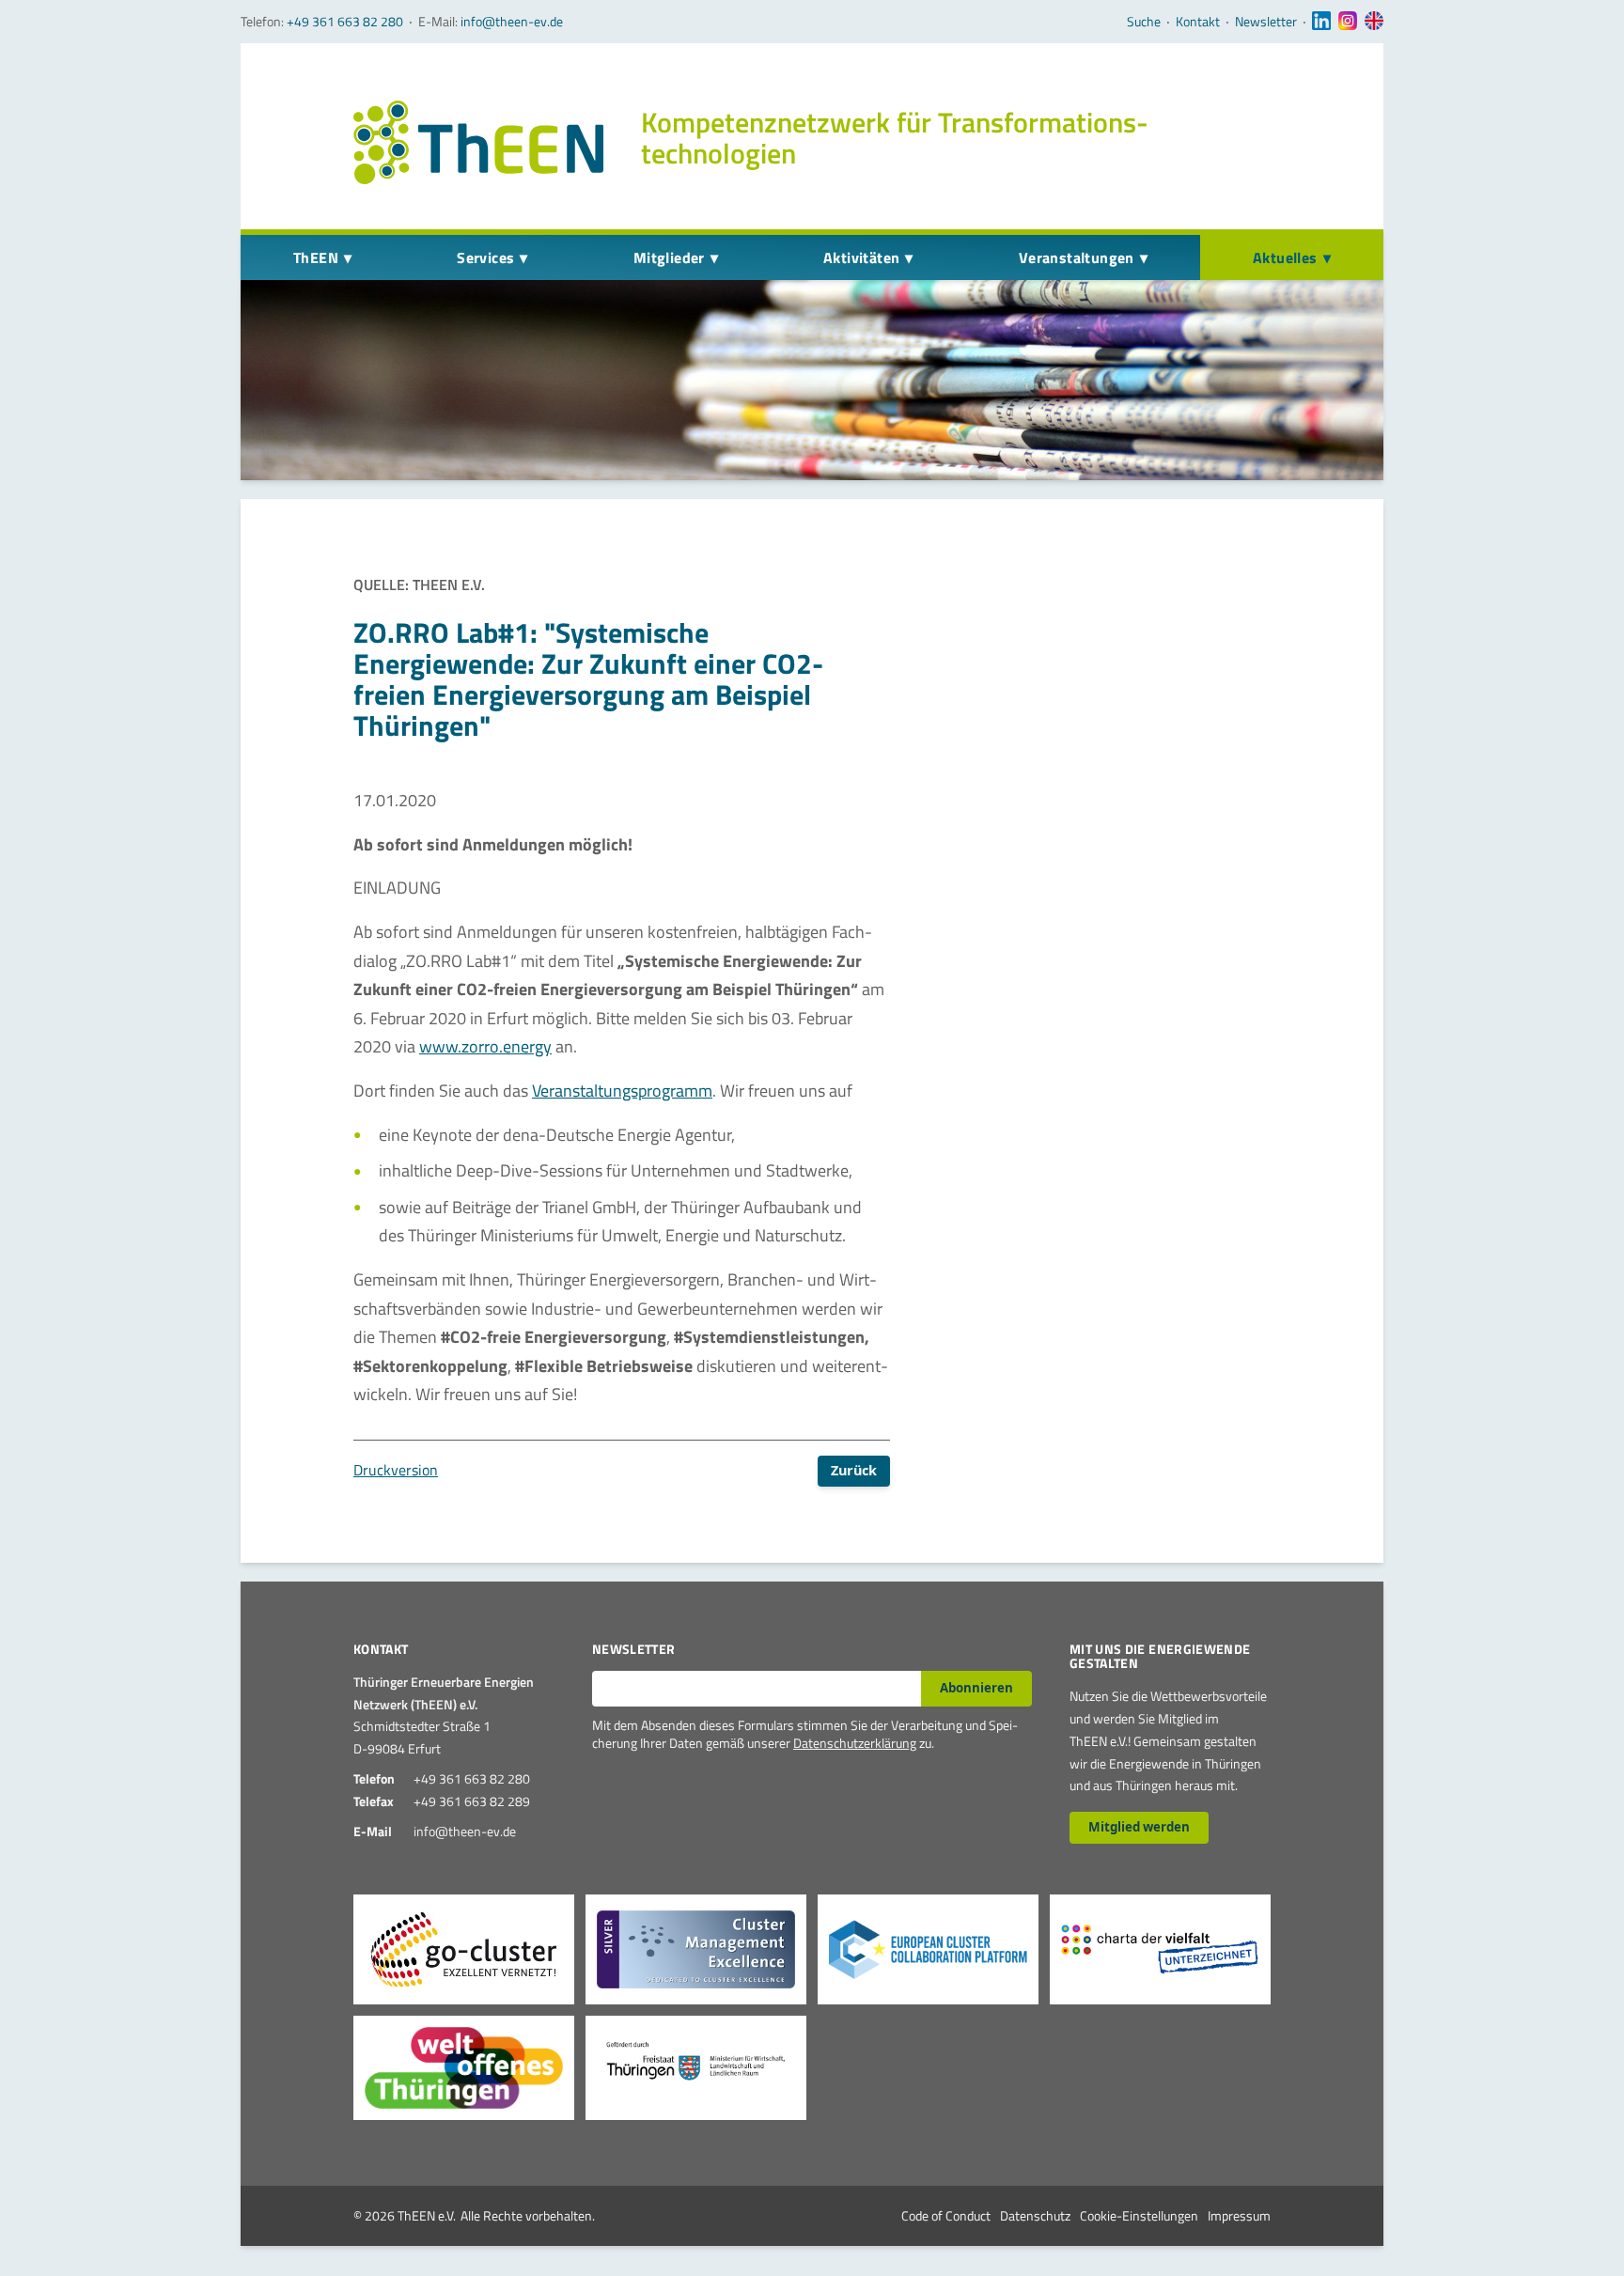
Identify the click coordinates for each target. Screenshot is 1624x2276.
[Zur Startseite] (478, 142)
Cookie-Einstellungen (1139, 2215)
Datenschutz (1035, 2215)
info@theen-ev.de (512, 21)
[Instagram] (1348, 22)
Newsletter (1266, 22)
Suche (1144, 22)
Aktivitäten (861, 257)
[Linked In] (1321, 22)
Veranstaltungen (1077, 257)
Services (485, 257)
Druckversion (396, 1470)
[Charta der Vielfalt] (1160, 1949)
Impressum (1239, 2215)
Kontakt (1198, 22)
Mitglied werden (1139, 1827)
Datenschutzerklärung (855, 1743)
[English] (1374, 22)
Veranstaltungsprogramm (622, 1091)
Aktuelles (1285, 257)
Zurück (854, 1470)
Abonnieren (976, 1688)
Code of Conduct (946, 2215)
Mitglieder (669, 257)
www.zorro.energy (485, 1046)
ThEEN (316, 257)
